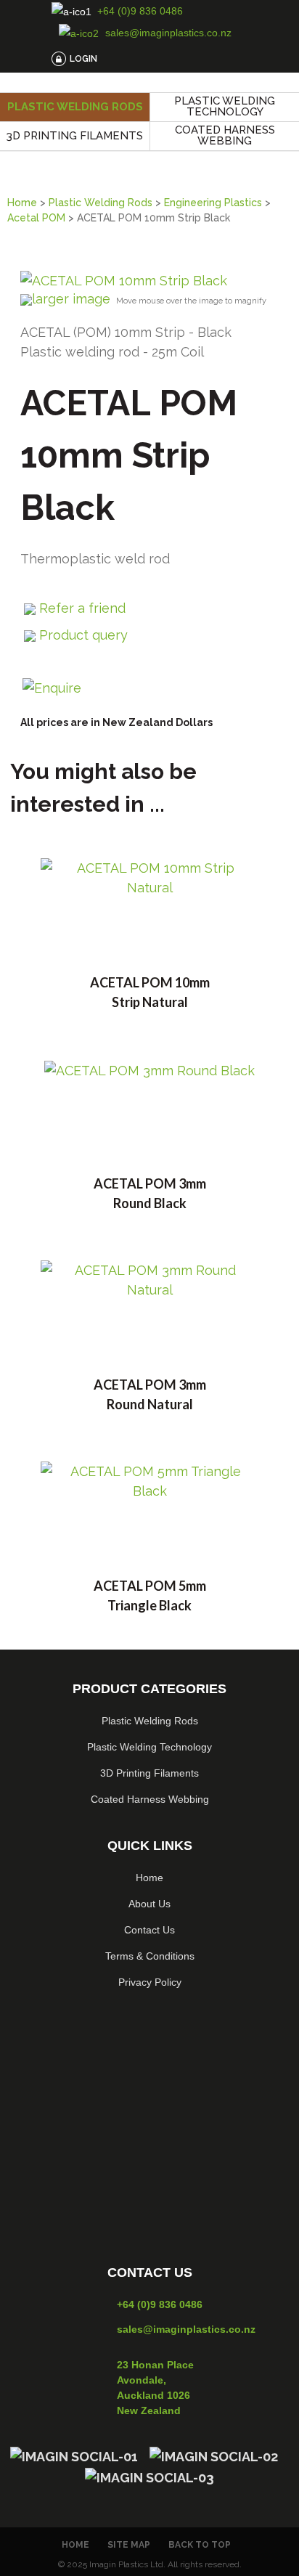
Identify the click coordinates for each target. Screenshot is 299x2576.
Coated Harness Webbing (225, 135)
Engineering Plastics (213, 203)
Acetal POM (36, 218)
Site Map (129, 2545)
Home (22, 203)
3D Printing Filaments (75, 136)
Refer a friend (82, 608)
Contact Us (149, 1930)
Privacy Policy (150, 1982)
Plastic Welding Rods (75, 107)
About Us (149, 1904)
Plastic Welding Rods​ (150, 1721)
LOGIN (83, 59)
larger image (71, 299)
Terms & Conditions (150, 1956)
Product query (83, 635)
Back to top (200, 2545)
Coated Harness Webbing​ (150, 1799)
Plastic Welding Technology (225, 106)
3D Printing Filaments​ (149, 1773)
